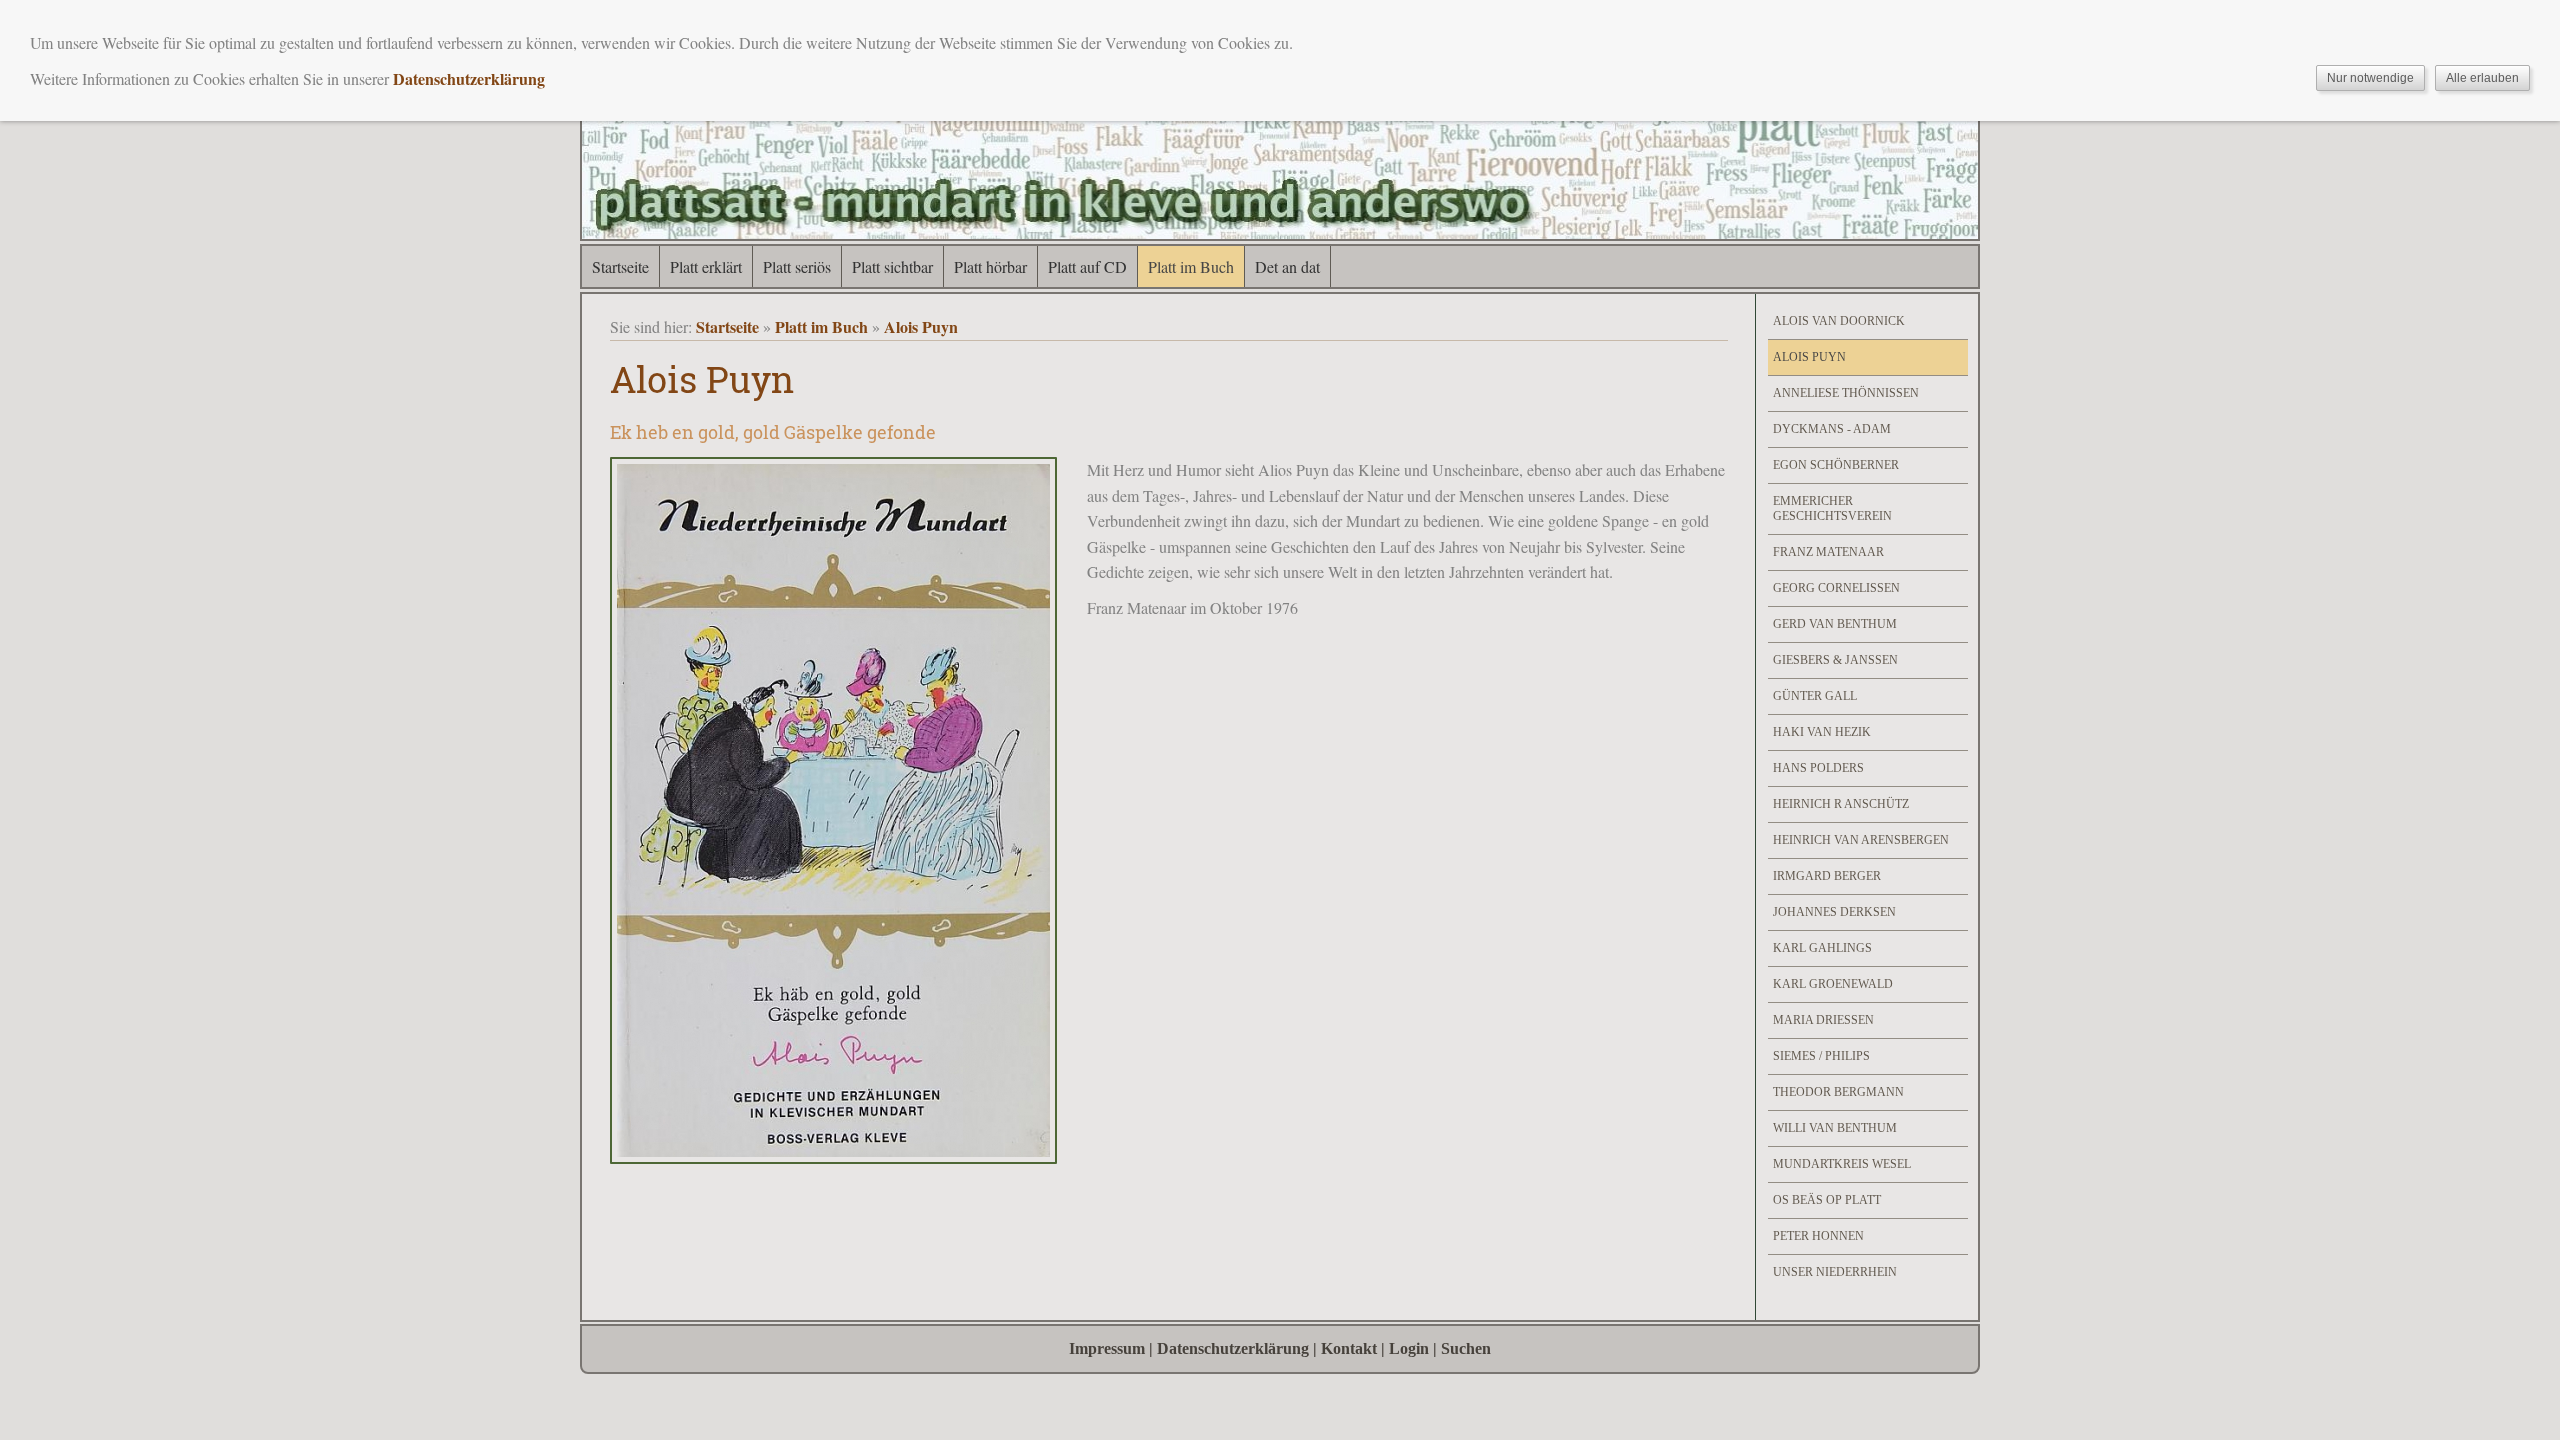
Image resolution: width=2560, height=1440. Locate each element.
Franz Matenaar (1828, 552)
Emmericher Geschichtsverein (1832, 508)
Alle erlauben (2482, 78)
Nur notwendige (2370, 78)
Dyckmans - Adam (1832, 429)
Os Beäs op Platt (1827, 1200)
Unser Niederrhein (1835, 1272)
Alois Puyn (921, 326)
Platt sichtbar (892, 266)
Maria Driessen (1823, 1020)
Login (1409, 1348)
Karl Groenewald (1833, 984)
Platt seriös (797, 266)
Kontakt (1349, 1348)
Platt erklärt (706, 266)
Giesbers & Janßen (1835, 660)
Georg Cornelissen (1836, 588)
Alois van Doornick (1839, 321)
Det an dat (1287, 266)
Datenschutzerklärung (1233, 1348)
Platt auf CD (1087, 266)
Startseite (620, 266)
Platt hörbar (990, 266)
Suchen (1466, 1348)
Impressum (1107, 1348)
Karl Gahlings (1822, 948)
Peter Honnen (1818, 1236)
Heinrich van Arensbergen (1861, 840)
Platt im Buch (1191, 266)
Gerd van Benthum (1835, 624)
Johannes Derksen (1834, 912)
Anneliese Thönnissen (1846, 393)
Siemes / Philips (1821, 1056)
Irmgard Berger (1827, 876)
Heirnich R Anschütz (1841, 804)
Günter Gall (1815, 696)
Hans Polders (1818, 768)
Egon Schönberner (1836, 465)
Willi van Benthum (1835, 1128)
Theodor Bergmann (1838, 1092)
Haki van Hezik (1822, 732)
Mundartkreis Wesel (1842, 1164)
